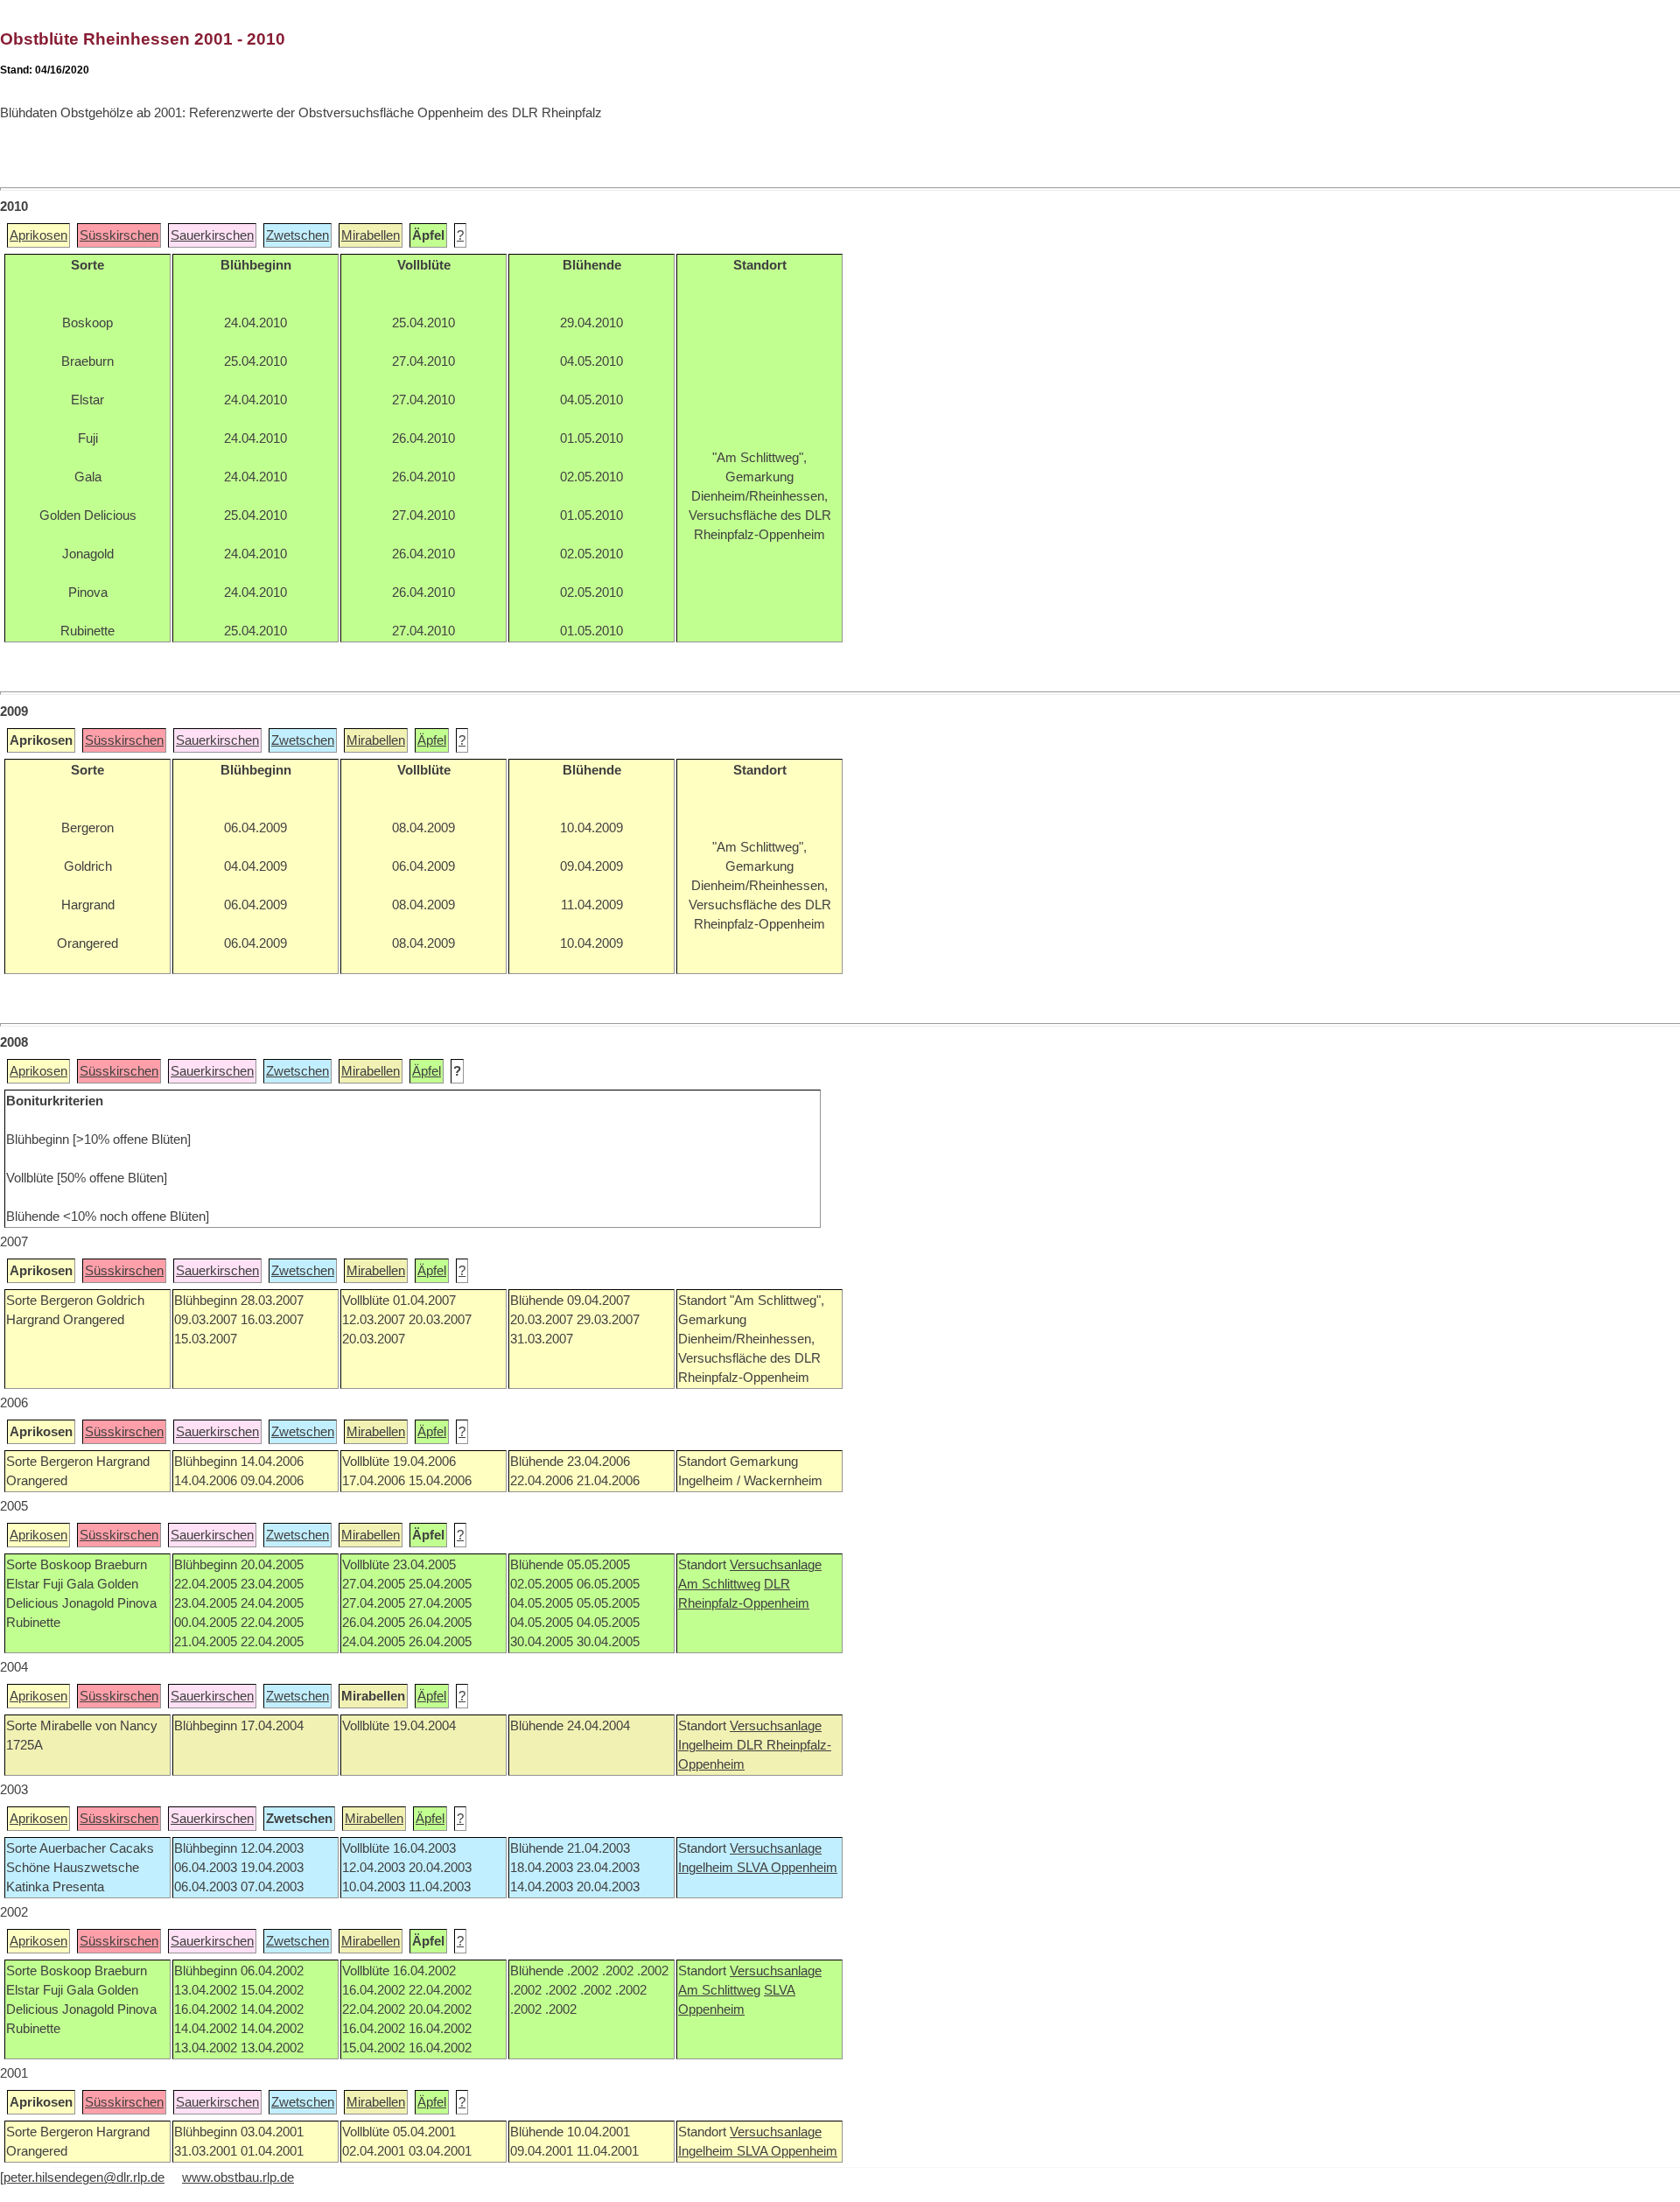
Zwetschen (297, 235)
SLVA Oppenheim (787, 1868)
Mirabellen (371, 235)
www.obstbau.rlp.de (238, 2177)
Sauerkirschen (212, 235)
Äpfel (432, 740)
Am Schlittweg (719, 1584)
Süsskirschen (119, 235)
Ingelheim (707, 1745)
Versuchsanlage (776, 1565)
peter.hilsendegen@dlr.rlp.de (84, 2177)
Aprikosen (38, 235)
